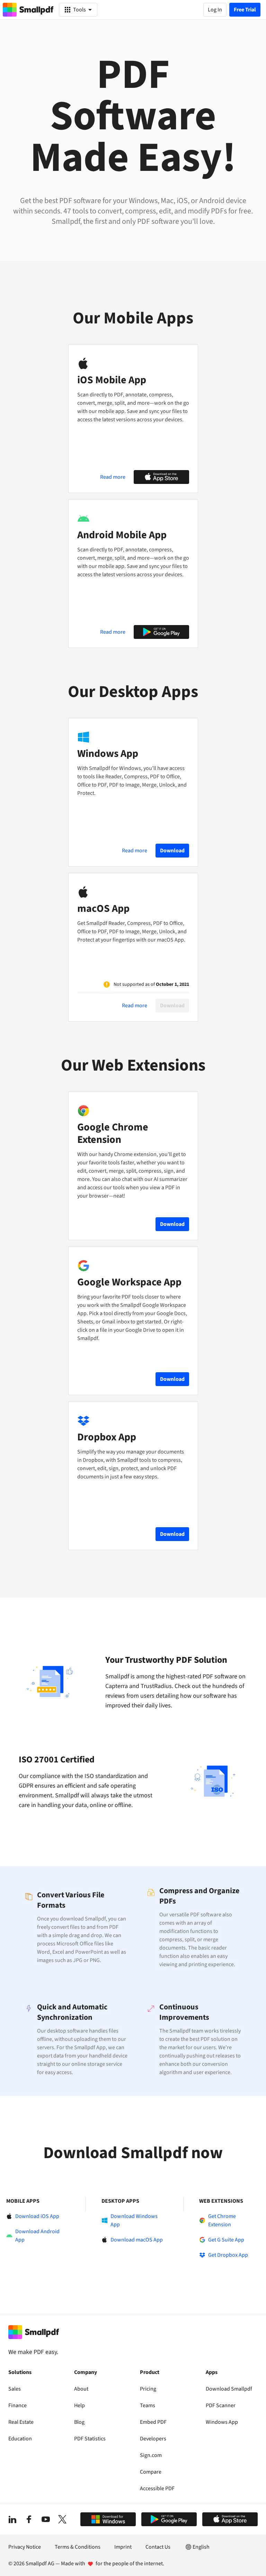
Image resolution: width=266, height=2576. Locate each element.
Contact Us (158, 2547)
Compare (151, 2472)
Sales (15, 2389)
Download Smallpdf (229, 2389)
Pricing (148, 2389)
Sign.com (151, 2455)
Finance (17, 2405)
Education (20, 2439)
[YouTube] (46, 2519)
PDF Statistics (90, 2439)
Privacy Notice (25, 2547)
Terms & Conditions (78, 2547)
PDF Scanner (221, 2405)
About (81, 2389)
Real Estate (21, 2422)
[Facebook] (29, 2519)
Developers (153, 2439)
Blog (79, 2422)
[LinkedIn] (12, 2519)
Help (79, 2405)
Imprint (123, 2547)
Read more (113, 477)
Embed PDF (153, 2422)
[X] (62, 2519)
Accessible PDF (157, 2488)
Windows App (222, 2422)
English (201, 2547)
